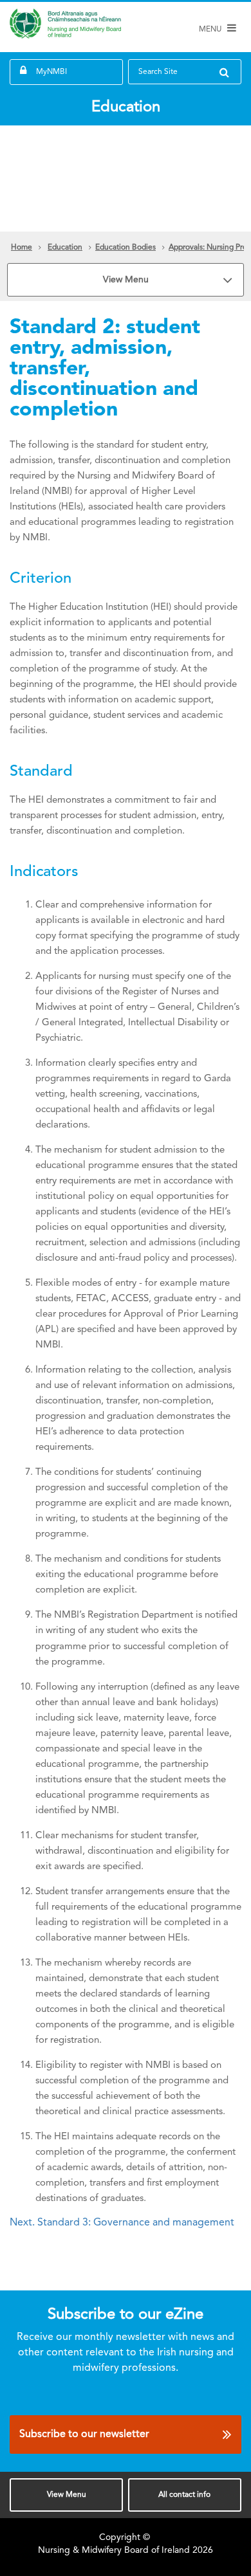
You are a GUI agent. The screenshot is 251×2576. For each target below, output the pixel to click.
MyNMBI (51, 72)
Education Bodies (126, 248)
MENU (211, 30)
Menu (67, 2495)
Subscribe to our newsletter (84, 2434)
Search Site (158, 72)
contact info (184, 2495)
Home (22, 248)
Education (65, 248)
